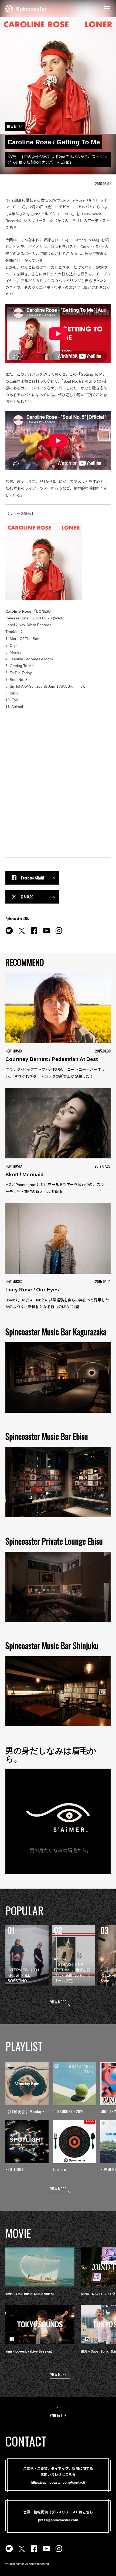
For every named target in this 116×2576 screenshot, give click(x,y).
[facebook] (34, 934)
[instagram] (59, 934)
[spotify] (9, 934)
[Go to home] (26, 8)
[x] (22, 934)
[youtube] (46, 934)
